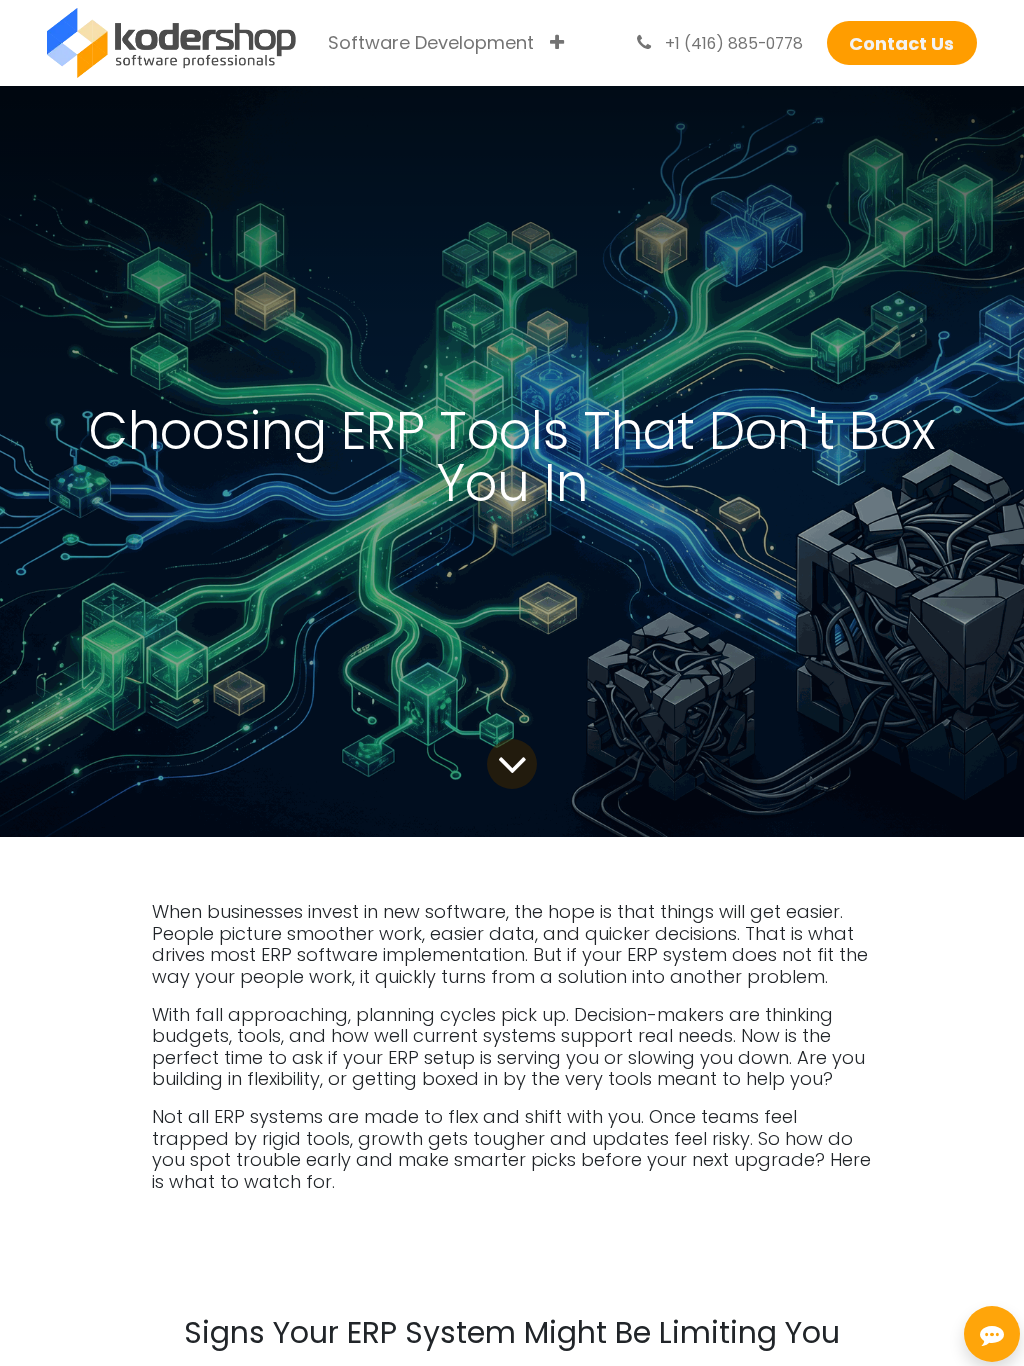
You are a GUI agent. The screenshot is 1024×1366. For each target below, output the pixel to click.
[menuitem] (431, 43)
